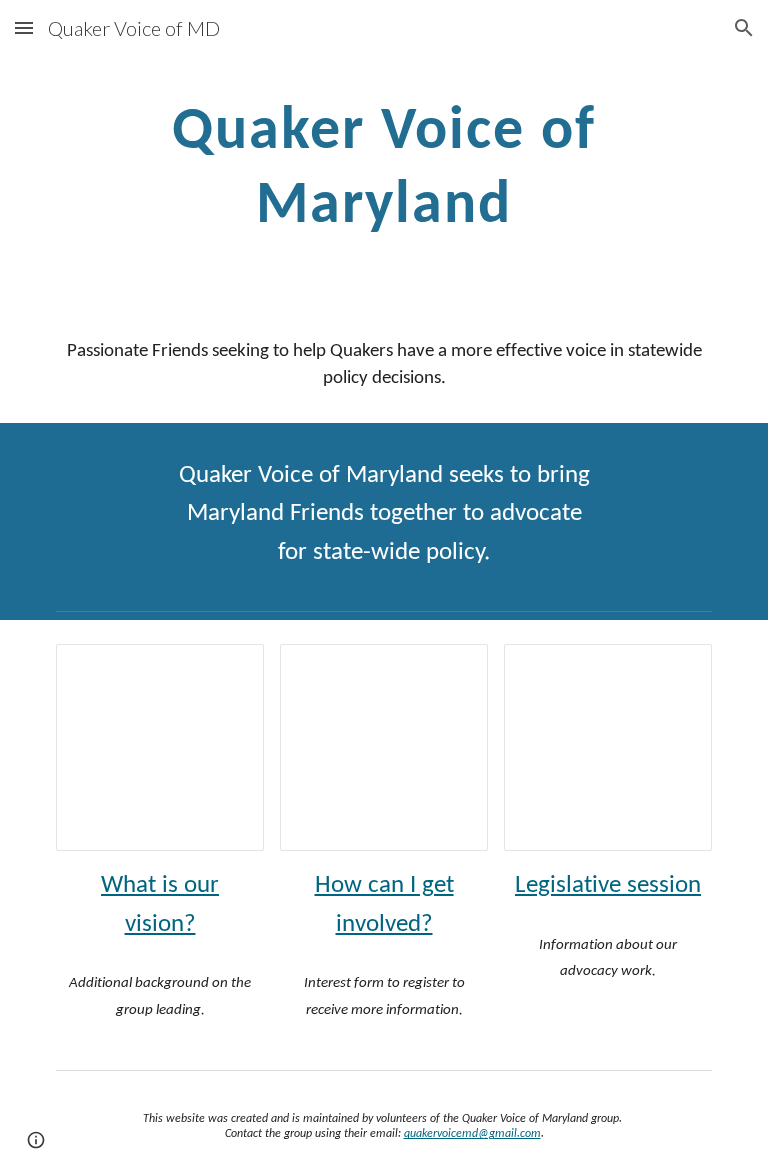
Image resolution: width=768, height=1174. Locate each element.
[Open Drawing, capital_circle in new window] (674, 670)
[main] (383, 166)
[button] (24, 27)
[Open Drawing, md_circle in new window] (226, 670)
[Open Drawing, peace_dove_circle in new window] (450, 670)
